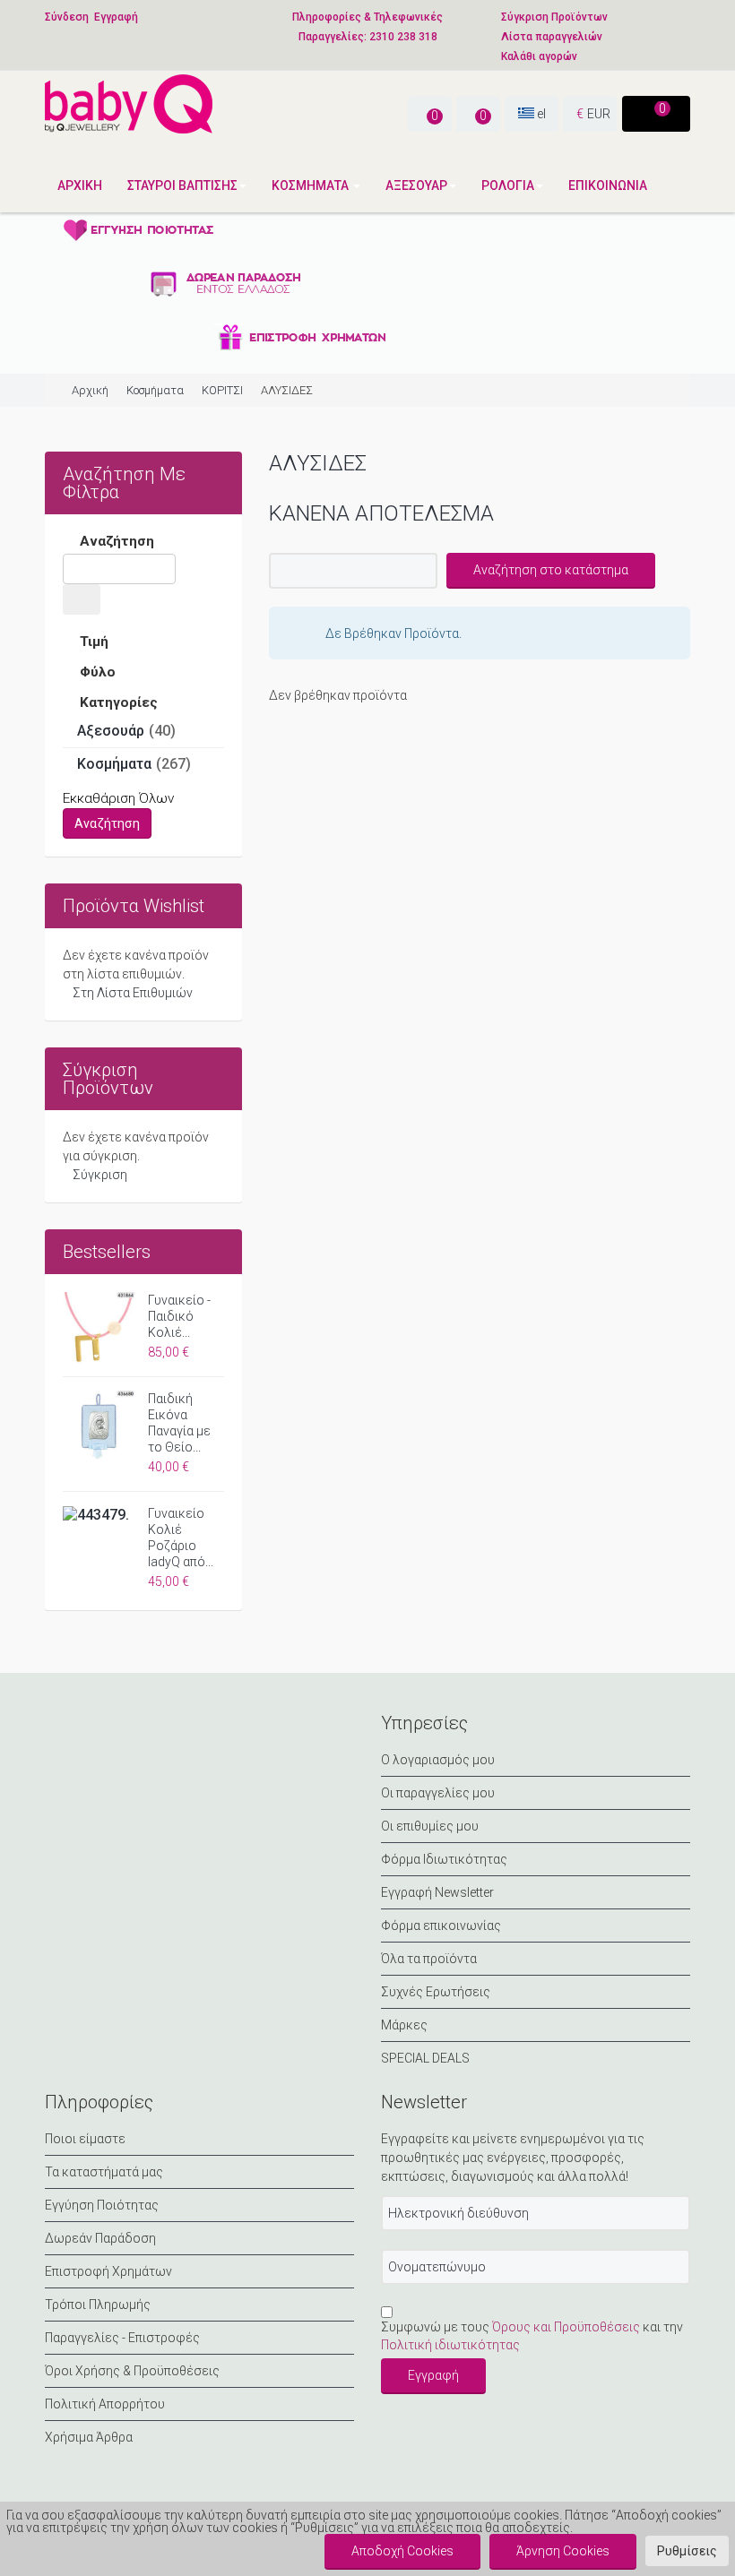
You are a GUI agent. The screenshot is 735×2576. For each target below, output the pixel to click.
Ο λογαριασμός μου (438, 1760)
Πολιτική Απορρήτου (105, 2404)
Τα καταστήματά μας (104, 2172)
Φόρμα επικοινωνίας (441, 1926)
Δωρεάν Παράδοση (100, 2238)
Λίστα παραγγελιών (552, 37)
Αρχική (80, 185)
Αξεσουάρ (111, 731)
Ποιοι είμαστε (85, 2139)
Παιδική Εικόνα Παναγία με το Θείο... (179, 1423)
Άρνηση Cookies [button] (563, 2551)
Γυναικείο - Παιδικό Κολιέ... (179, 1316)
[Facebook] (63, 1740)
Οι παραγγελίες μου (438, 1793)
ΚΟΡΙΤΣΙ (222, 390)
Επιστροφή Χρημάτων (108, 2271)
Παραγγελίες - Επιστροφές (122, 2338)
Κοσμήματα (155, 390)
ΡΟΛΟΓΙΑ (508, 185)
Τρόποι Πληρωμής (98, 2305)
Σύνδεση (67, 17)
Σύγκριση (100, 1175)
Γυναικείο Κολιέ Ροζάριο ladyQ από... (181, 1538)
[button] (687, 2551)
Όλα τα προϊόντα (429, 1959)
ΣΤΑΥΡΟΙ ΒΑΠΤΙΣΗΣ (182, 185)
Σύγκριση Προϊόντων (554, 17)
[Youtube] (192, 1740)
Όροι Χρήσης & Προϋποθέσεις (132, 2371)
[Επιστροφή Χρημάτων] (224, 337)
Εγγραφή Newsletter (437, 1892)
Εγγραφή (116, 17)
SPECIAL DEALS (425, 2058)
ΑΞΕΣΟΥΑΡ (416, 185)
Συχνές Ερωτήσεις (436, 1992)
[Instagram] (149, 1740)
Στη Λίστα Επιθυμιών (133, 993)
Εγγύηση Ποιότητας (102, 2205)
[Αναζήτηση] (82, 599)
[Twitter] (106, 1740)
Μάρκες (404, 2025)
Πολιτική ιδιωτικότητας (450, 2345)
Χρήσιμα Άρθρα (89, 2437)
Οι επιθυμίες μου (430, 1826)
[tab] (143, 543)
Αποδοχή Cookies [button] (402, 2551)
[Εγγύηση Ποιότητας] (224, 229)
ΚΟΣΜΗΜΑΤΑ (311, 185)
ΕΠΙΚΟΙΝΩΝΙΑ (608, 185)
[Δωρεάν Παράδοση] (224, 283)
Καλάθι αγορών (539, 56)
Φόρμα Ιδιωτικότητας (444, 1859)
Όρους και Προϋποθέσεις (566, 2327)
